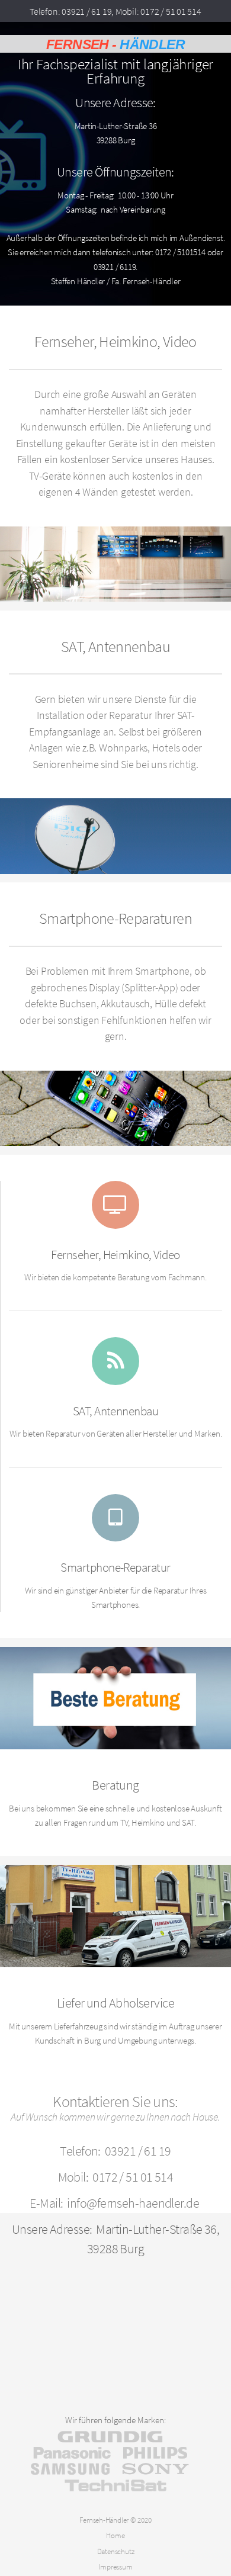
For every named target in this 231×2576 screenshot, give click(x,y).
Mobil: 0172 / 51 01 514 (158, 11)
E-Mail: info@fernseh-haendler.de (114, 2203)
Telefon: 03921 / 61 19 (70, 11)
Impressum (115, 2567)
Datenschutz (116, 2551)
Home (115, 2535)
